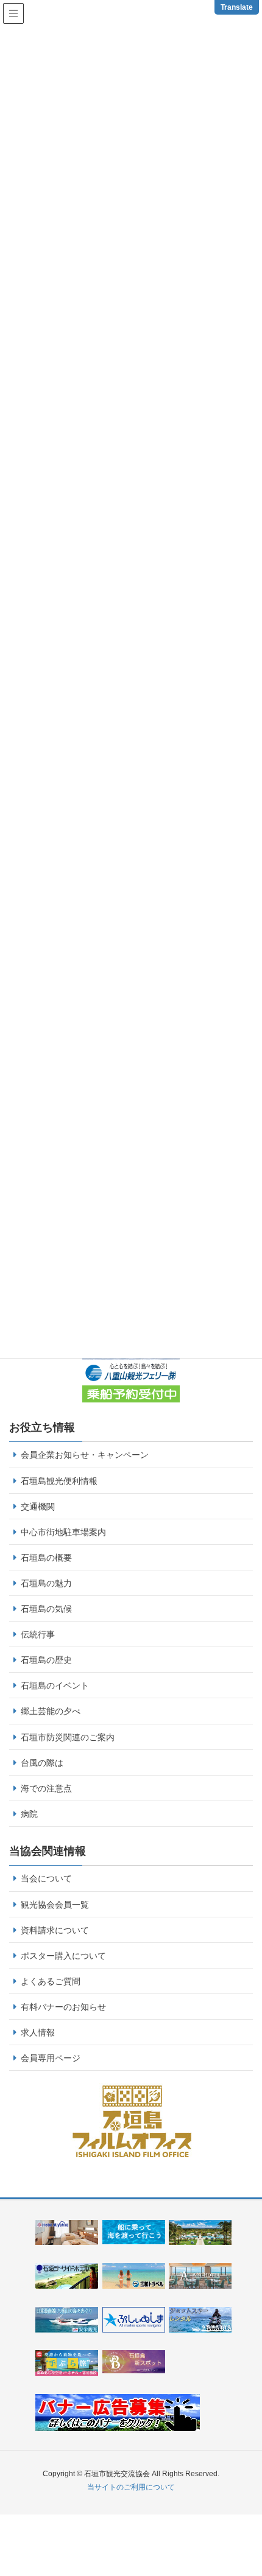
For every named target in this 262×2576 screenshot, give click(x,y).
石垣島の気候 (46, 1609)
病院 (29, 1814)
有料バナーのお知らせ (63, 2007)
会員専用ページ (51, 2058)
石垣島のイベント (55, 1685)
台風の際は (42, 1763)
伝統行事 (38, 1634)
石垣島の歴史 (46, 1660)
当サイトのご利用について (131, 2487)
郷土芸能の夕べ (51, 1711)
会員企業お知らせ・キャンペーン (85, 1455)
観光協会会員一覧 (55, 1905)
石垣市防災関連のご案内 (68, 1737)
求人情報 (38, 2032)
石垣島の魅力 (46, 1583)
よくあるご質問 (51, 1981)
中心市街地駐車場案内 (63, 1532)
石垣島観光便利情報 (59, 1481)
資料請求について (55, 1930)
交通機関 (38, 1507)
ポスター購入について (63, 1956)
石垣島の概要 (46, 1558)
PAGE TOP (256, 2482)
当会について (46, 1878)
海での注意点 (46, 1788)
